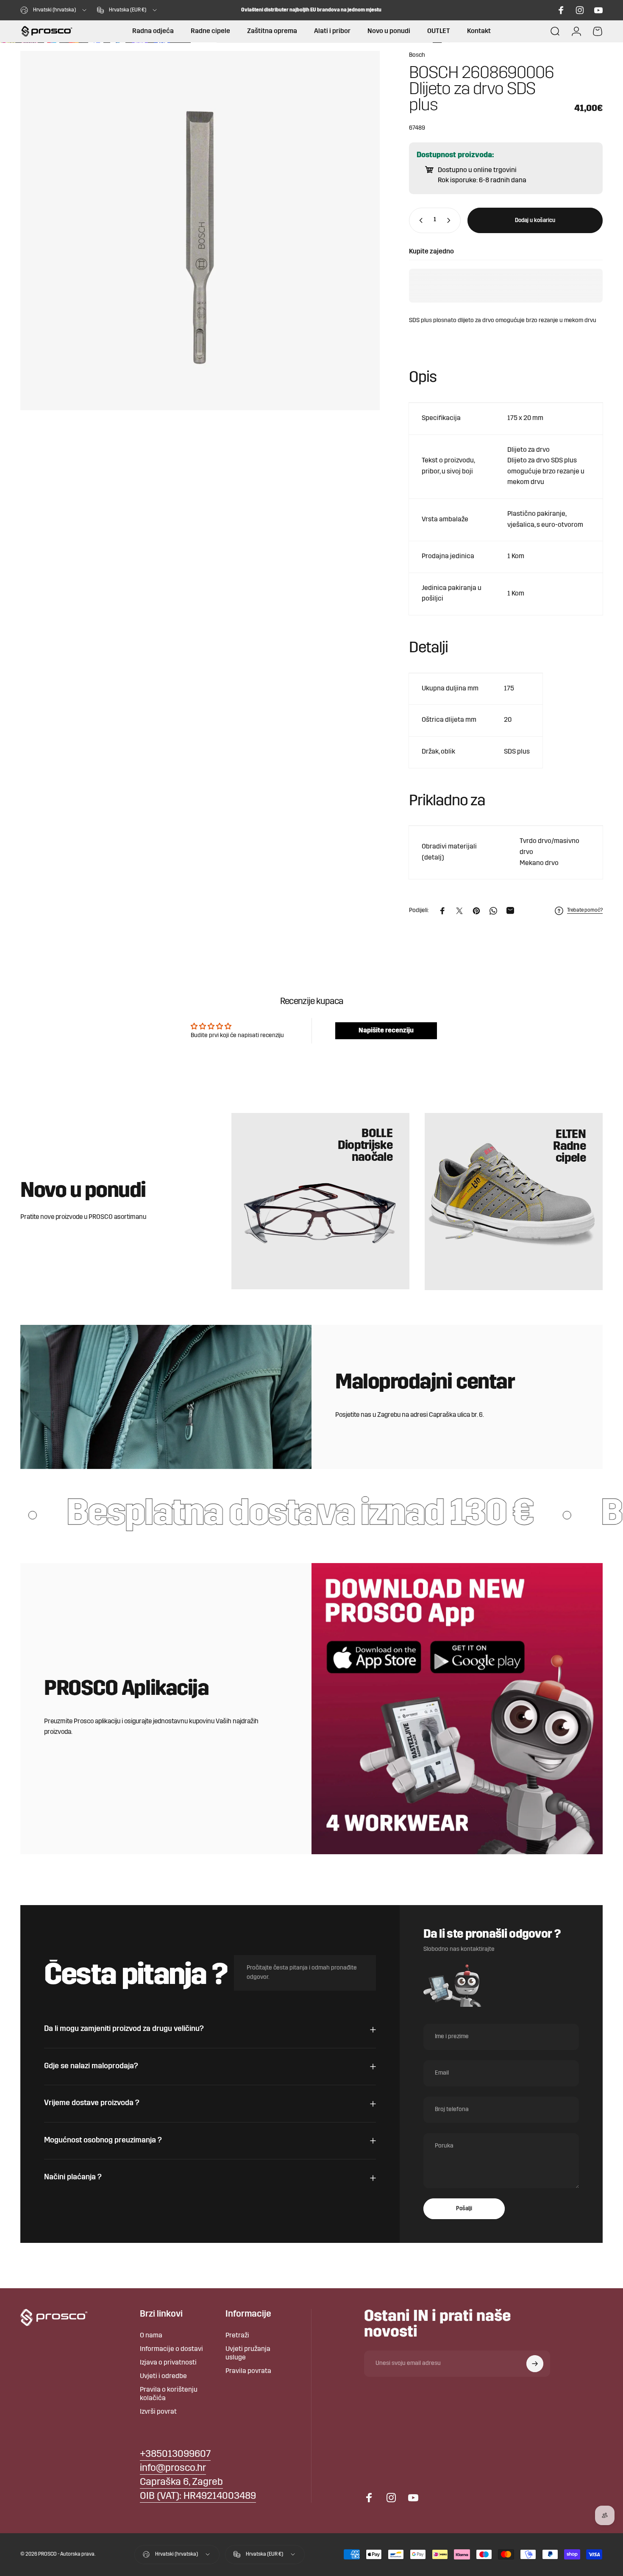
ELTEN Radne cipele (569, 1147)
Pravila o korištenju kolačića (169, 2394)
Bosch (417, 55)
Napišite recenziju (386, 1031)
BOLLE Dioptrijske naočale (365, 1146)
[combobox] (54, 10)
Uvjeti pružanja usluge (248, 2353)
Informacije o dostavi (171, 2349)
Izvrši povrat (158, 2412)
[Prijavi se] (535, 2364)
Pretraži (237, 2336)
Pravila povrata (248, 2371)
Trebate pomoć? (585, 910)
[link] (181, 2483)
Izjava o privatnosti (168, 2363)
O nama (151, 2336)
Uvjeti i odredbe (163, 2376)
